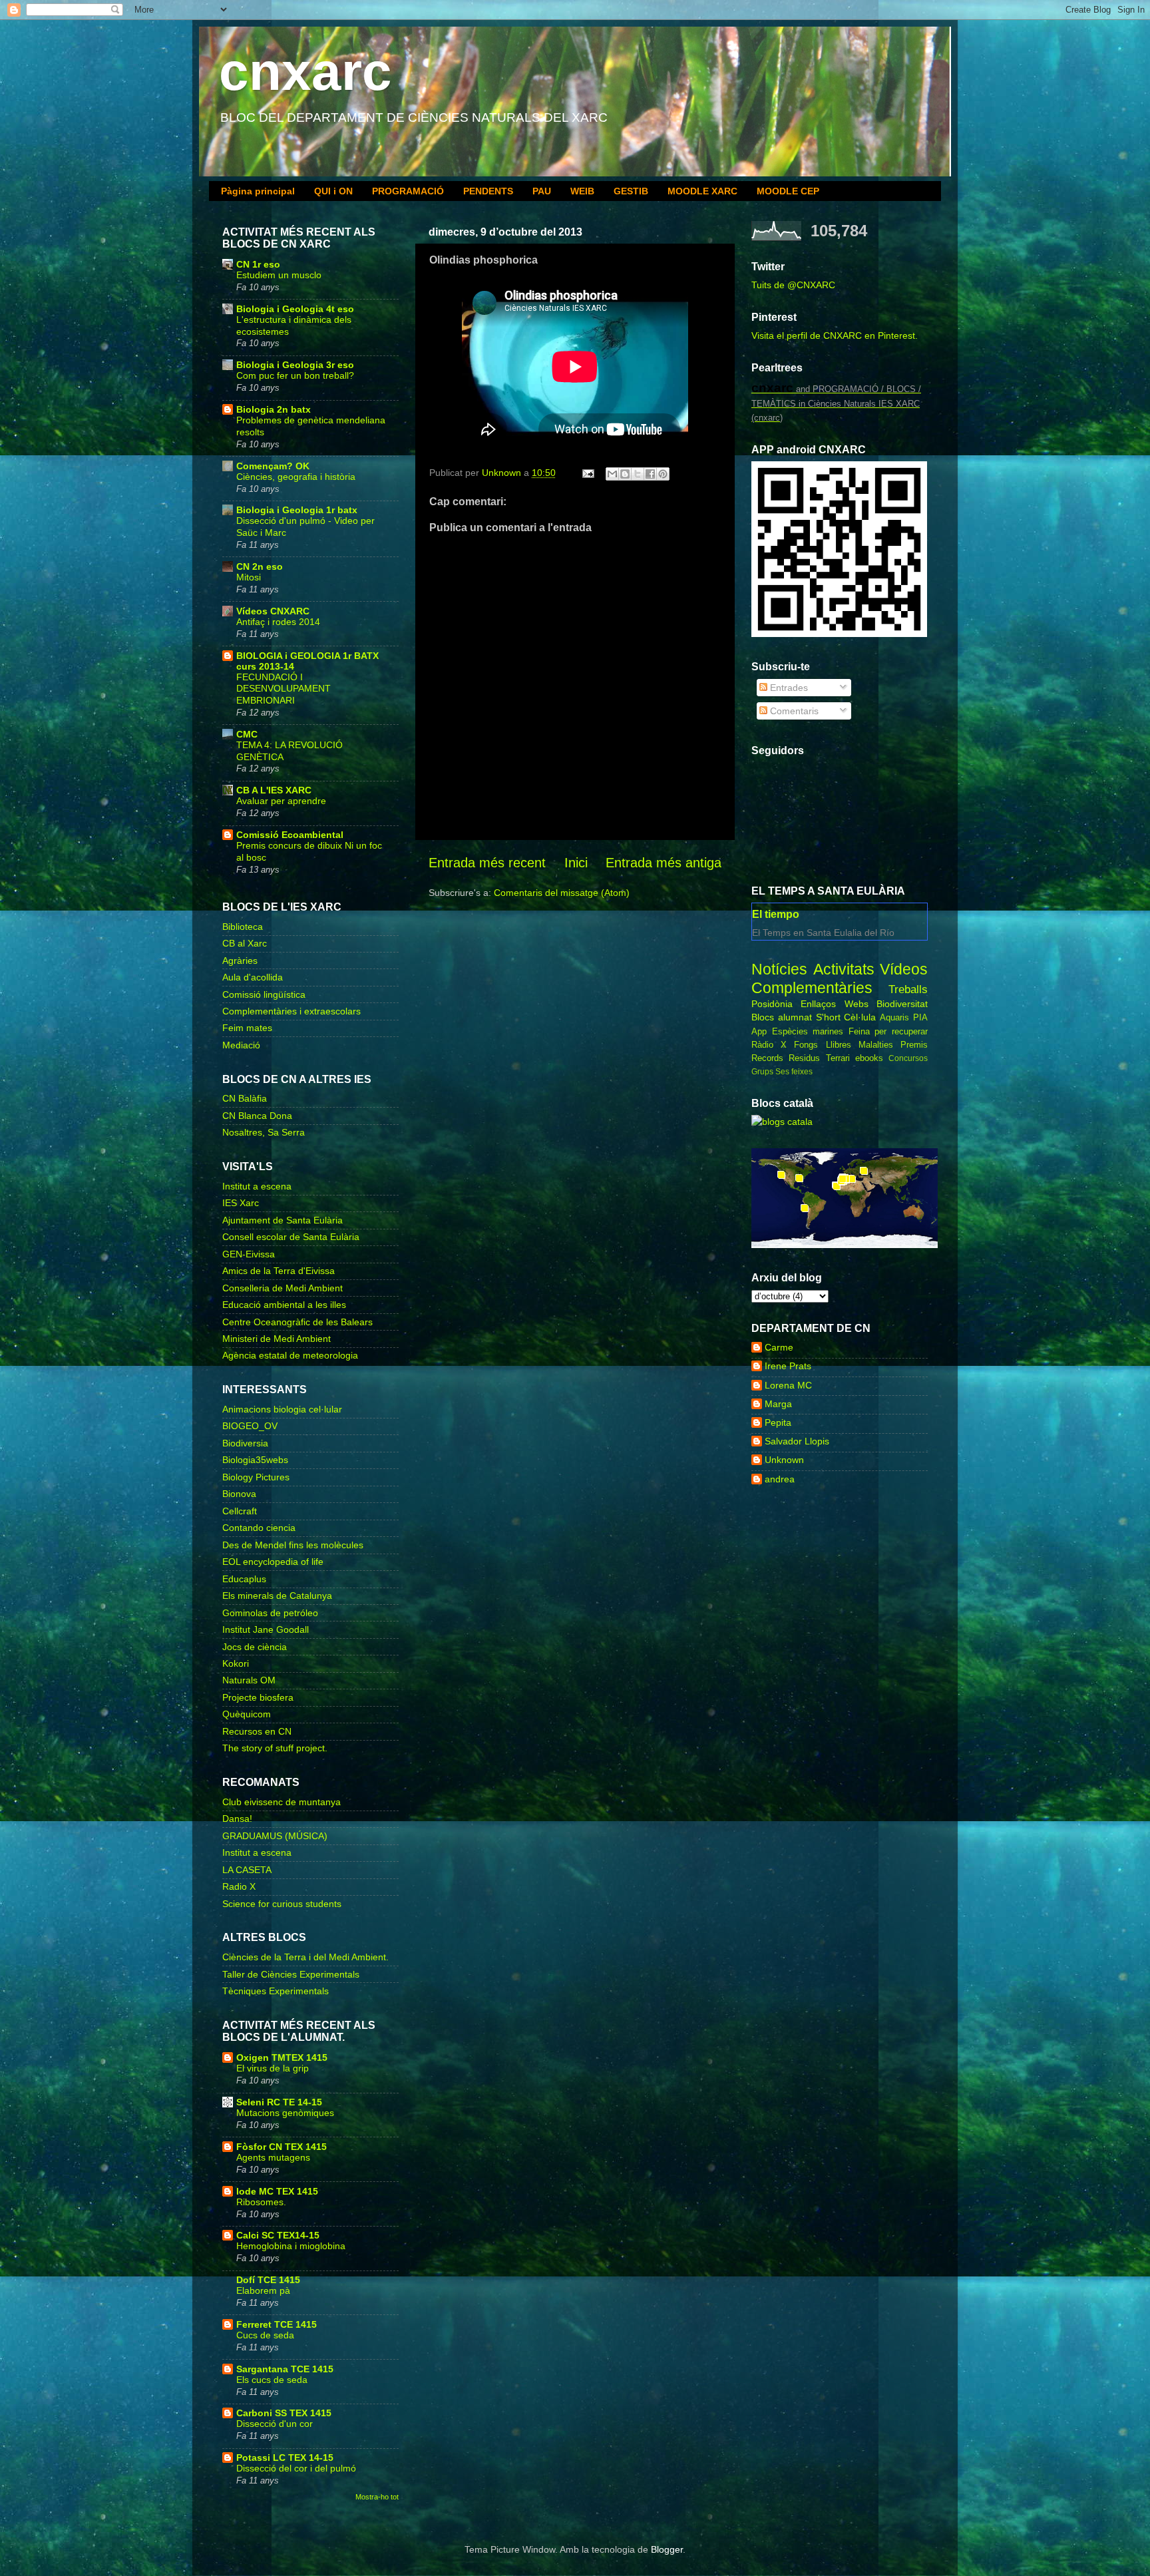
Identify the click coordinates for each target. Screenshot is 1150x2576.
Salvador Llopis (797, 1441)
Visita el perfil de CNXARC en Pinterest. (835, 335)
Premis (914, 1045)
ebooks (869, 1058)
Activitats (844, 969)
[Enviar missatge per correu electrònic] (587, 473)
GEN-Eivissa (249, 1254)
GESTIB (631, 191)
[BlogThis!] (625, 474)
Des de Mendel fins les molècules (293, 1545)
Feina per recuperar (888, 1031)
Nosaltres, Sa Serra (264, 1132)
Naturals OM (249, 1680)
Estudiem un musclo (279, 275)
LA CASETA (247, 1870)
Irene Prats (788, 1366)
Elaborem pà (263, 2291)
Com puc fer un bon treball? (295, 376)
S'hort (828, 1017)
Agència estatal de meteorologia (290, 1355)
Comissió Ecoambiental (290, 835)
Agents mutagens (273, 2158)
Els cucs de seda (272, 2380)
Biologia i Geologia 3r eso (295, 365)
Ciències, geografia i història (296, 477)
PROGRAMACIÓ (408, 191)
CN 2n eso (260, 566)
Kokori (236, 1663)
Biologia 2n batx (274, 409)
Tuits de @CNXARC (793, 285)
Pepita (778, 1422)
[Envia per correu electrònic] (612, 474)
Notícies (779, 969)
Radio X (239, 1886)
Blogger (667, 2549)
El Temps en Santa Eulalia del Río (823, 933)
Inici (576, 863)
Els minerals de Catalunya (277, 1596)
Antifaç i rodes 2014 (278, 622)
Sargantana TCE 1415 (285, 2369)
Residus (804, 1058)
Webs (857, 1004)
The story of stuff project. (275, 1748)
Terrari (838, 1058)
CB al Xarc (245, 943)
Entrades (788, 688)
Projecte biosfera (258, 1697)
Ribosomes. (261, 2202)
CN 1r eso (258, 264)
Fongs (806, 1045)
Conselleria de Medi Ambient (283, 1288)
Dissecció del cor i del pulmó (296, 2469)
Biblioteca (243, 927)
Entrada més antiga (664, 863)
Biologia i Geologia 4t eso (295, 309)
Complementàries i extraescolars (291, 1011)
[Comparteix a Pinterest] (663, 474)
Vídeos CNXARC (273, 611)
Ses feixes (794, 1072)
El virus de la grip (273, 2068)
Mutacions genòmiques (285, 2113)
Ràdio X (769, 1045)
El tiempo (776, 914)
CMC (247, 734)
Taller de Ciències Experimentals (291, 1974)
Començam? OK (273, 466)
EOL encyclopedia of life (273, 1562)
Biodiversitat (902, 1004)
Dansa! (237, 1819)
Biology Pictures (256, 1477)
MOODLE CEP (788, 191)
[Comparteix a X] (638, 474)
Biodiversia (245, 1443)
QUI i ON (333, 191)
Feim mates (247, 1028)
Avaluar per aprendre (281, 801)
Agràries (240, 961)
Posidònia (772, 1004)
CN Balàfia (245, 1098)
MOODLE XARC (702, 191)
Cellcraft (240, 1511)
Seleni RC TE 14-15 (279, 2102)
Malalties (876, 1045)
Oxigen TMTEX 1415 (282, 2057)
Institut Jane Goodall (266, 1629)
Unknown (784, 1460)
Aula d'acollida (253, 977)
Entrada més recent (487, 863)
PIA (920, 1017)
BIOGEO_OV (250, 1426)
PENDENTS (488, 191)
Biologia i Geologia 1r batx (297, 510)
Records (767, 1058)
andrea (780, 1479)
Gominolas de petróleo (270, 1613)
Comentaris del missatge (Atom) (562, 893)
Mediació (241, 1045)
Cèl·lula (860, 1017)
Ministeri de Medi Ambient (277, 1339)
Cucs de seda (265, 2335)
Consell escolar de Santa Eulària (291, 1237)
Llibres (839, 1045)
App (759, 1031)
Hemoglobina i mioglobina (291, 2246)
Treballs (908, 989)
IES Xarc (241, 1203)
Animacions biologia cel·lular (282, 1409)
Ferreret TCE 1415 (277, 2324)
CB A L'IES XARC (274, 790)
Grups (762, 1072)
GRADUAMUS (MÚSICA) (275, 1836)
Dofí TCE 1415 (268, 2280)
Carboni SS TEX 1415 (284, 2413)
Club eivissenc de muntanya (282, 1802)
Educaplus (244, 1579)
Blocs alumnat (782, 1017)
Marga (778, 1404)
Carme (779, 1347)
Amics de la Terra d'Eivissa (279, 1271)
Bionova (239, 1494)
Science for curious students (282, 1904)
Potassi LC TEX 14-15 (285, 2458)
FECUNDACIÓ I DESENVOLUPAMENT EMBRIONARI (284, 689)
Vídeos (904, 969)
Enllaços (818, 1004)
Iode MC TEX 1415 (277, 2191)
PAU (542, 191)
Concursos (908, 1058)
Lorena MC (788, 1385)
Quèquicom (247, 1714)
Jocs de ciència (255, 1647)
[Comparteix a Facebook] (650, 474)
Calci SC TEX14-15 (278, 2235)
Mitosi (249, 577)
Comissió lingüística (264, 994)
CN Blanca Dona (257, 1116)
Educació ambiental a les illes (284, 1305)
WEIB (582, 191)
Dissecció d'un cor (275, 2424)
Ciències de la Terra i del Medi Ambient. (305, 1957)
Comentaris (793, 711)
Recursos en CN (257, 1731)
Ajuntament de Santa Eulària (283, 1220)
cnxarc (305, 72)
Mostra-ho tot (377, 2497)
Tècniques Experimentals (276, 1991)
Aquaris (894, 1017)
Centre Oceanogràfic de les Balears (297, 1322)
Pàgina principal (258, 191)
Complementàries (812, 988)
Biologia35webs (255, 1460)
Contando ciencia (259, 1528)
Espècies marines (808, 1031)
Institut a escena (257, 1186)
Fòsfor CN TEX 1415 (282, 2147)
